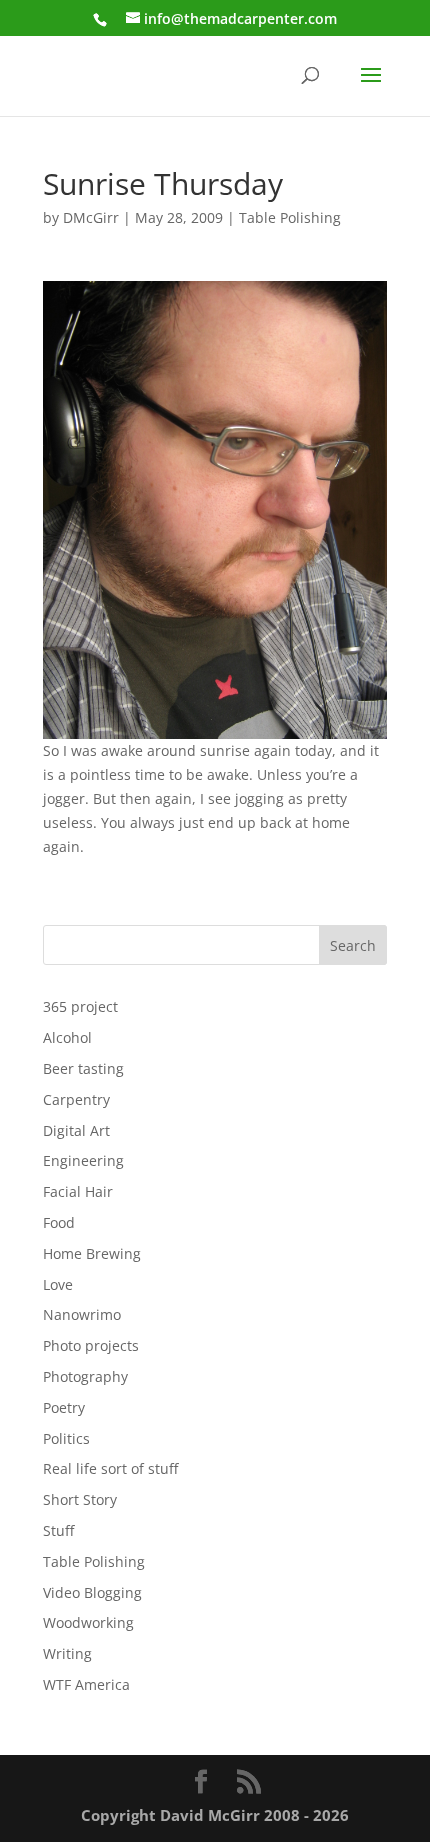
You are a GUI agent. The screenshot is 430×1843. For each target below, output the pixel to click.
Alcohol (67, 1037)
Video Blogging (92, 1592)
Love (58, 1284)
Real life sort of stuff (110, 1468)
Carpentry (76, 1099)
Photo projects (91, 1345)
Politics (66, 1438)
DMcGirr (91, 217)
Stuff (58, 1530)
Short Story (80, 1499)
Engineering (83, 1160)
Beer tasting (83, 1068)
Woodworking (88, 1622)
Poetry (64, 1407)
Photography (85, 1376)
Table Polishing (290, 217)
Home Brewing (92, 1253)
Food (59, 1222)
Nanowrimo (82, 1314)
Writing (67, 1653)
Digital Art (76, 1130)
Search (353, 945)
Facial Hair (78, 1191)
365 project (80, 1006)
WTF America (86, 1684)
